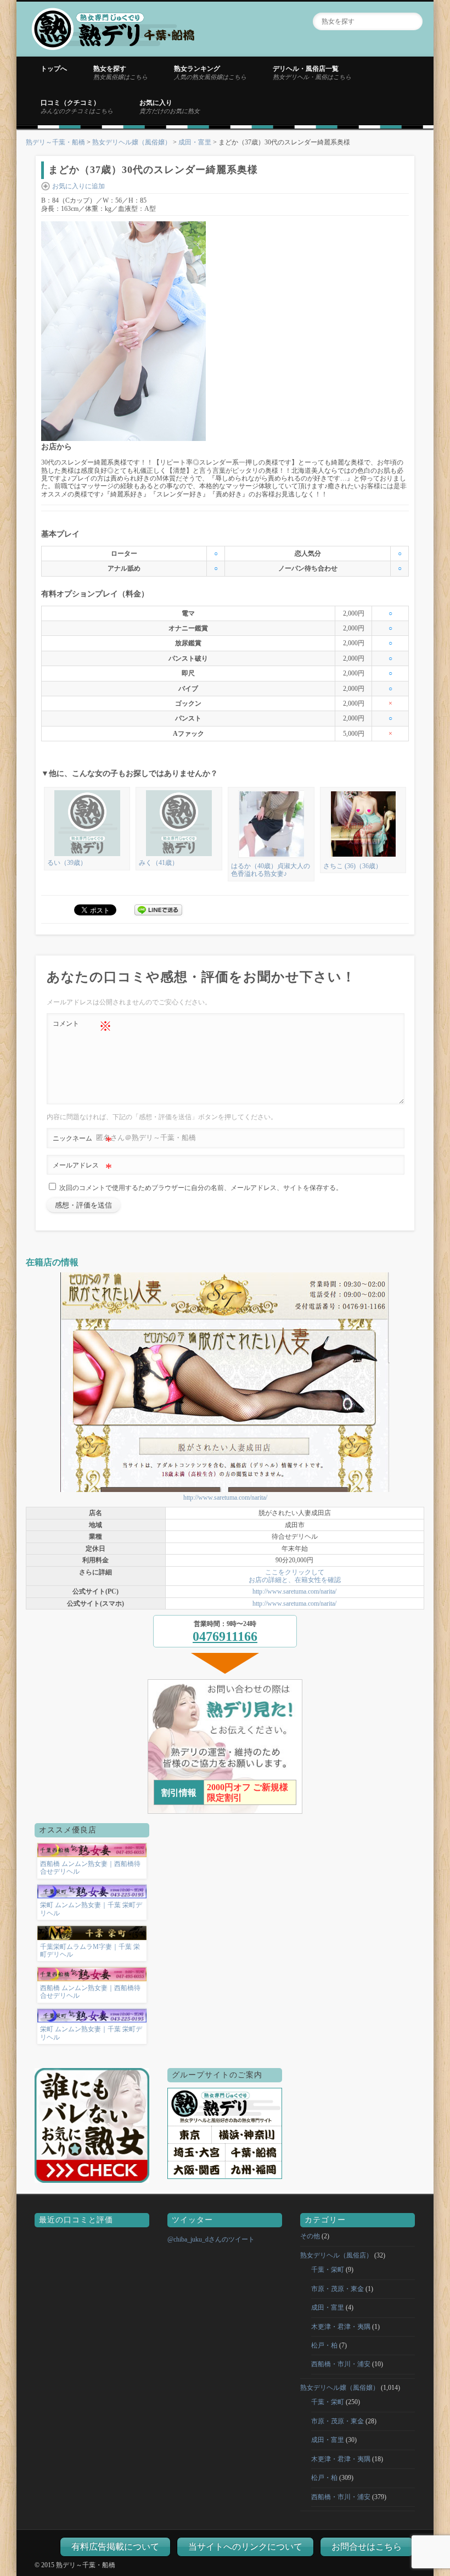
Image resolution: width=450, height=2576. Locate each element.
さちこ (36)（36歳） (353, 866)
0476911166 (225, 1636)
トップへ (54, 69)
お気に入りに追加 (78, 186)
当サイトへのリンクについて (245, 2547)
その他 (310, 2236)
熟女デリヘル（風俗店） (336, 2255)
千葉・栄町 (328, 2270)
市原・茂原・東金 (337, 2289)
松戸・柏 (324, 2345)
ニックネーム (82, 1141)
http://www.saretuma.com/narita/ (225, 1497)
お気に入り (170, 107)
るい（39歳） (67, 863)
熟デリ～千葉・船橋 (55, 142)
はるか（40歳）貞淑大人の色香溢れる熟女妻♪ (271, 870)
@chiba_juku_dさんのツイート (211, 2239)
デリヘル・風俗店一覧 (312, 72)
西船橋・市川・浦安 (341, 2364)
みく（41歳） (159, 863)
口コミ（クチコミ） (77, 107)
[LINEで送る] (159, 909)
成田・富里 (195, 142)
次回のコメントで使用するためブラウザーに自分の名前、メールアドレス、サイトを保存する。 (201, 1188)
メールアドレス (82, 1168)
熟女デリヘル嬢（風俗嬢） (132, 142)
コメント (82, 1026)
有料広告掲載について (115, 2547)
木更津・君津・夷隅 (341, 2327)
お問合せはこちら (367, 2547)
